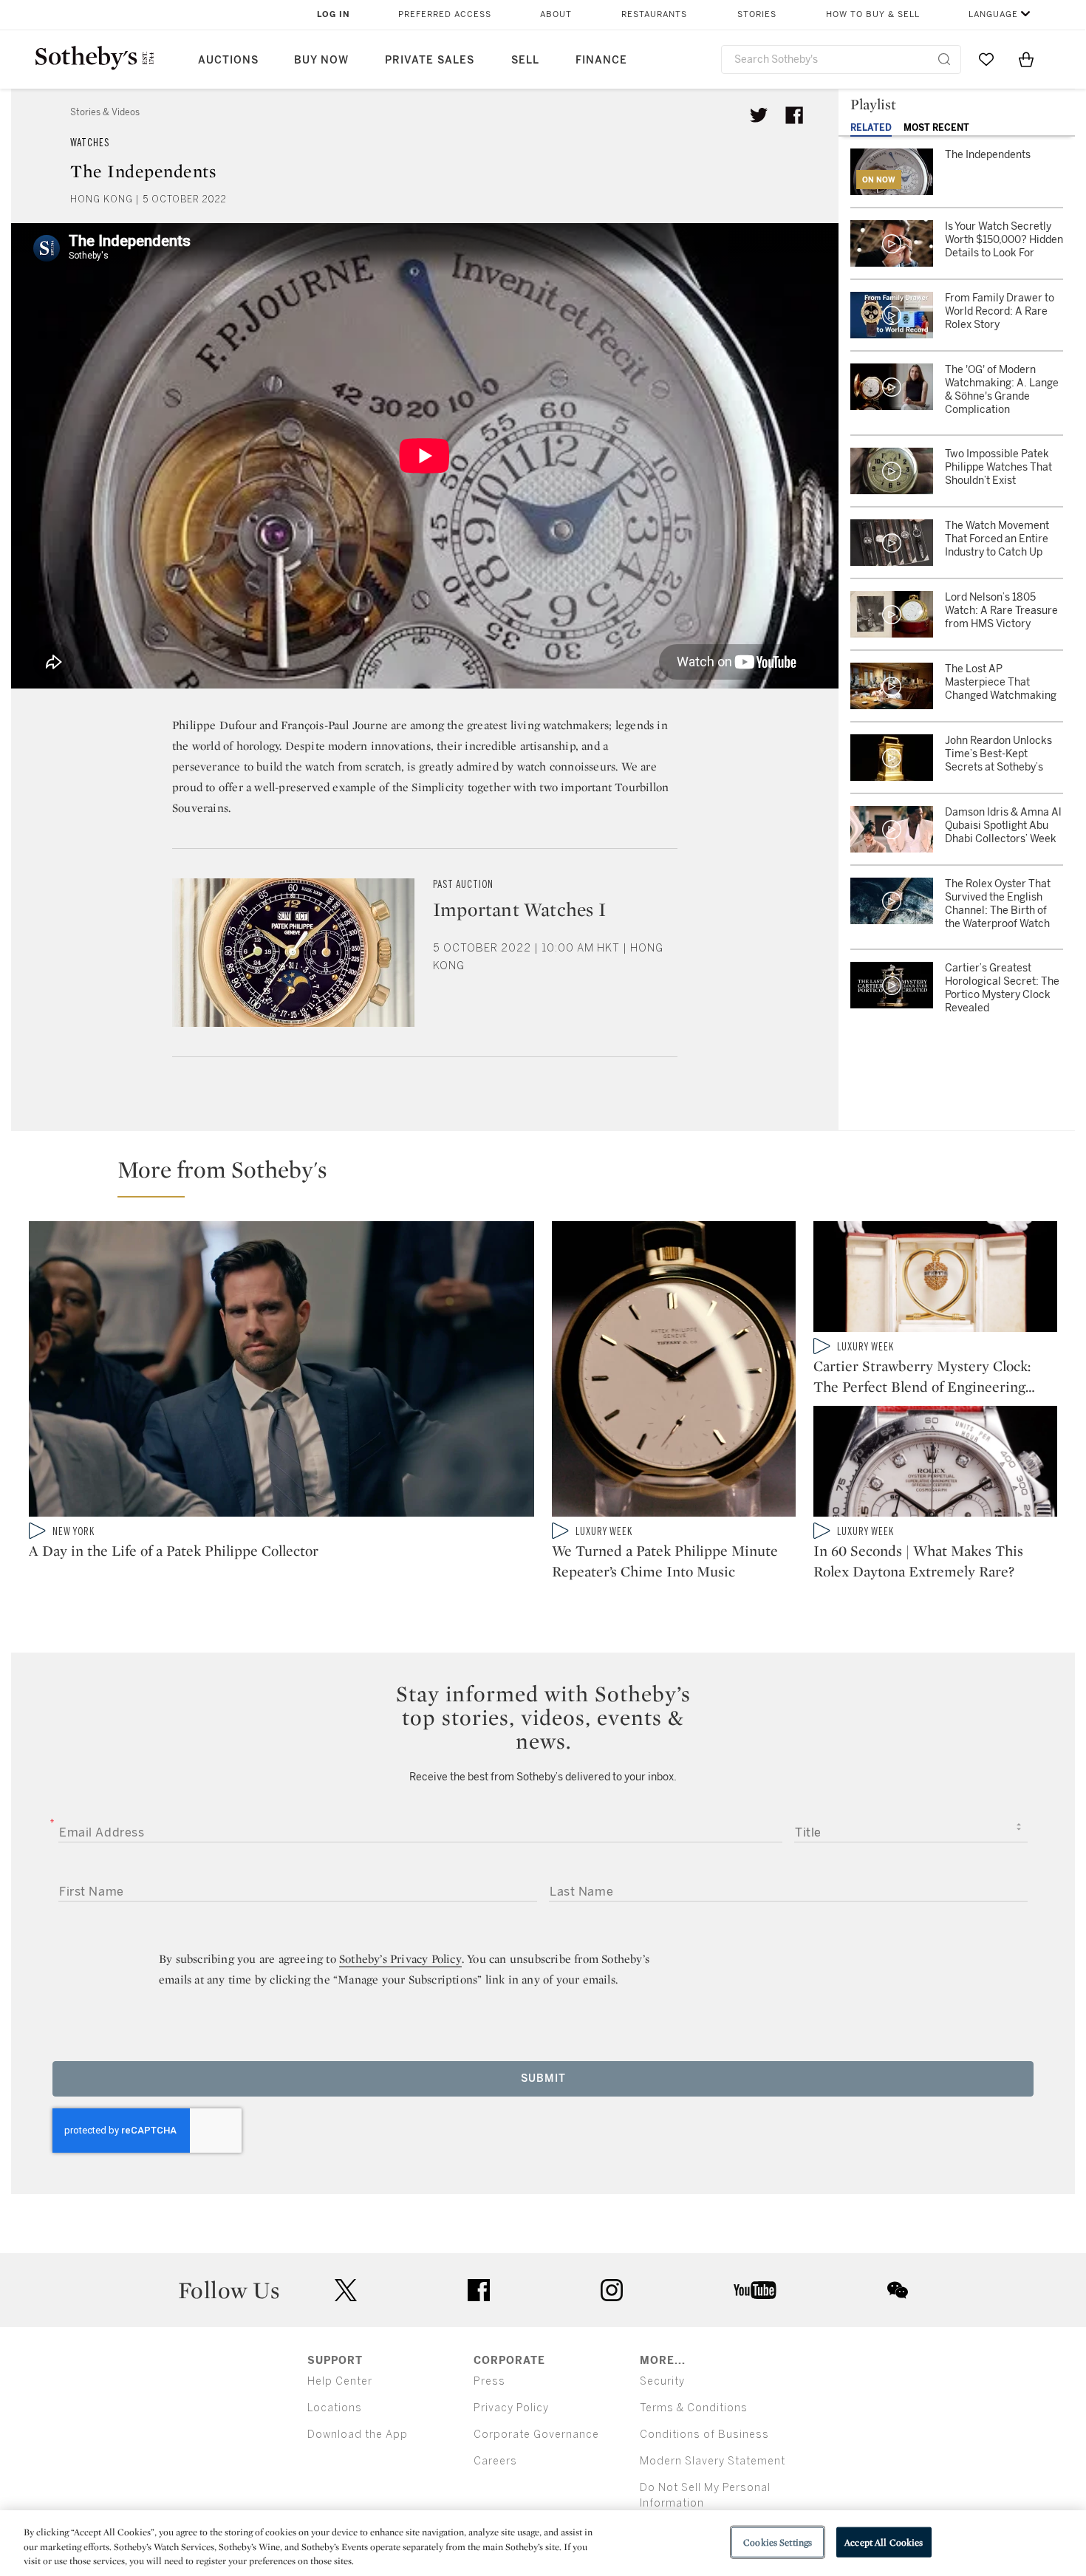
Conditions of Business (704, 2435)
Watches (90, 143)
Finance (601, 60)
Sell (525, 60)
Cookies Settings (778, 2542)
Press (489, 2381)
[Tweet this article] (759, 115)
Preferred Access (445, 14)
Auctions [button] (228, 60)
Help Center (340, 2381)
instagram (612, 2290)
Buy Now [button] (321, 60)
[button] (552, 1176)
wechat (898, 2290)
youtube (755, 2290)
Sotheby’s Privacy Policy (400, 1959)
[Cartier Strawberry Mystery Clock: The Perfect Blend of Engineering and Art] (935, 1280)
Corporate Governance (536, 2435)
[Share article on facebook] (794, 115)
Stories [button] (757, 14)
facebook (479, 2290)
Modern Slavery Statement (713, 2461)
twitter (346, 2290)
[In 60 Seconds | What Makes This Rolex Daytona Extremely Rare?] (935, 1464)
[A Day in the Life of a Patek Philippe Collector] (281, 1372)
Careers (495, 2461)
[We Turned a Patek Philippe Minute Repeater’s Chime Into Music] (674, 1372)
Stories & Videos (105, 112)
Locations (335, 2408)
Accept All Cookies (884, 2542)
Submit (543, 2078)
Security (662, 2381)
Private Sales (430, 60)
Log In (334, 14)
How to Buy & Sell (873, 14)
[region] (543, 2543)
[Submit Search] (944, 59)
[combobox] (841, 59)
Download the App (358, 2435)
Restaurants (654, 14)
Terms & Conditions (694, 2408)
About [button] (556, 14)
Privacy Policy (511, 2408)
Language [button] (993, 14)
